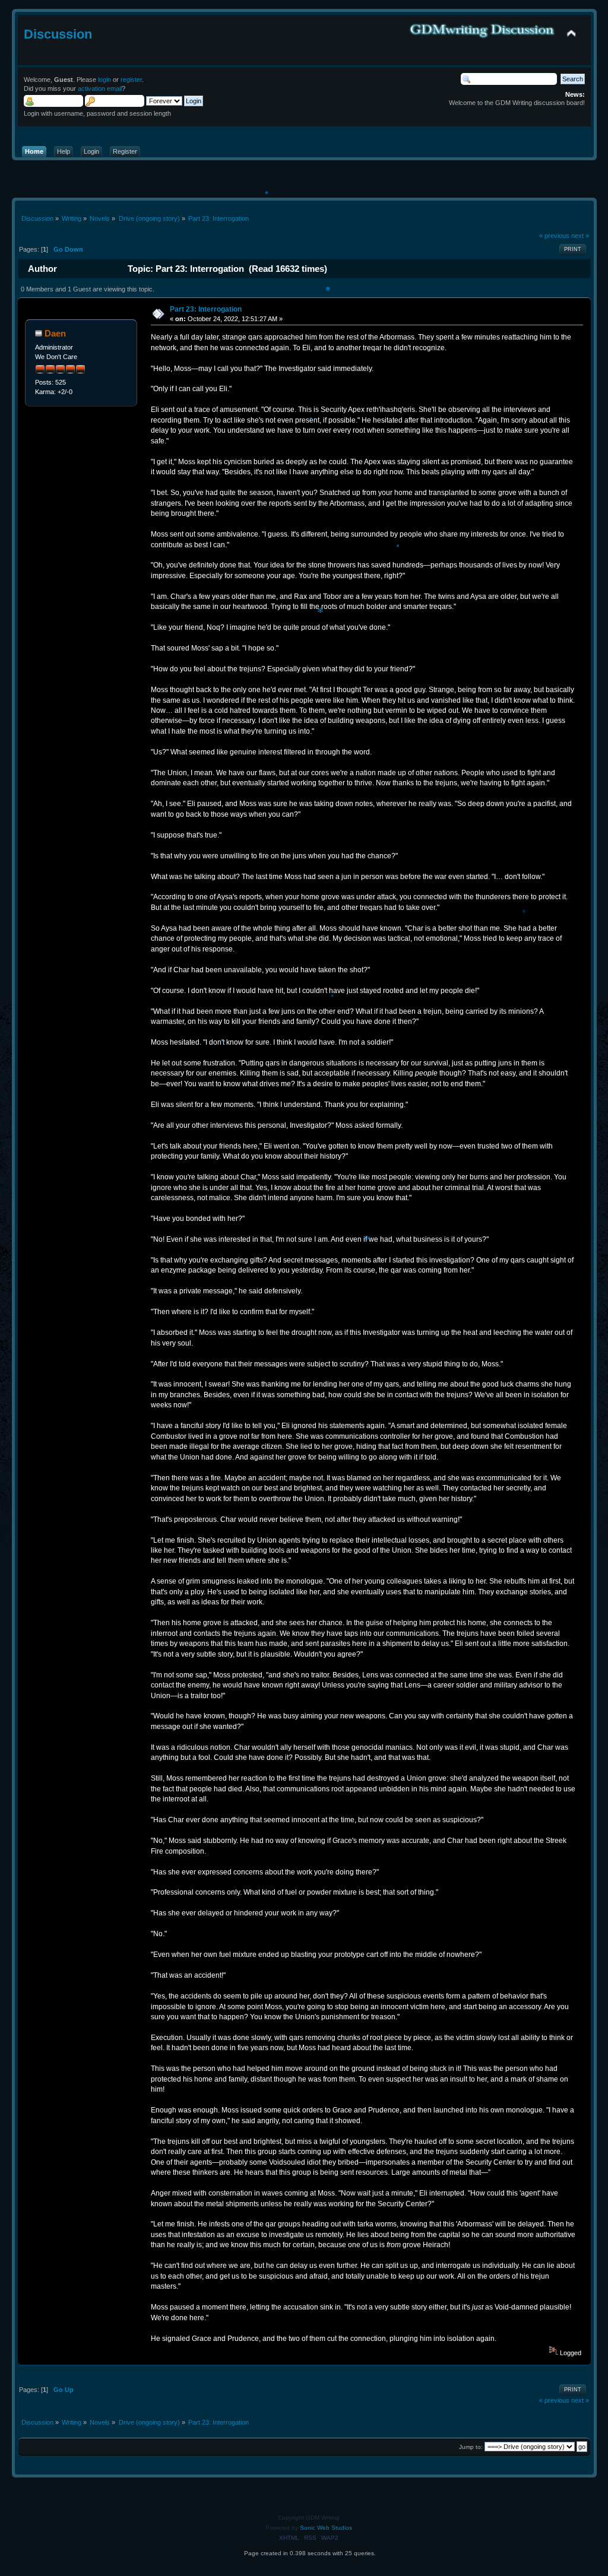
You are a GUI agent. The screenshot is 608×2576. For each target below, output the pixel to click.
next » (580, 236)
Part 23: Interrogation (206, 309)
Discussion (58, 34)
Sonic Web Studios (326, 2528)
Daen (55, 333)
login (104, 80)
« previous (554, 236)
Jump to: (471, 2447)
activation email (100, 88)
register (131, 80)
